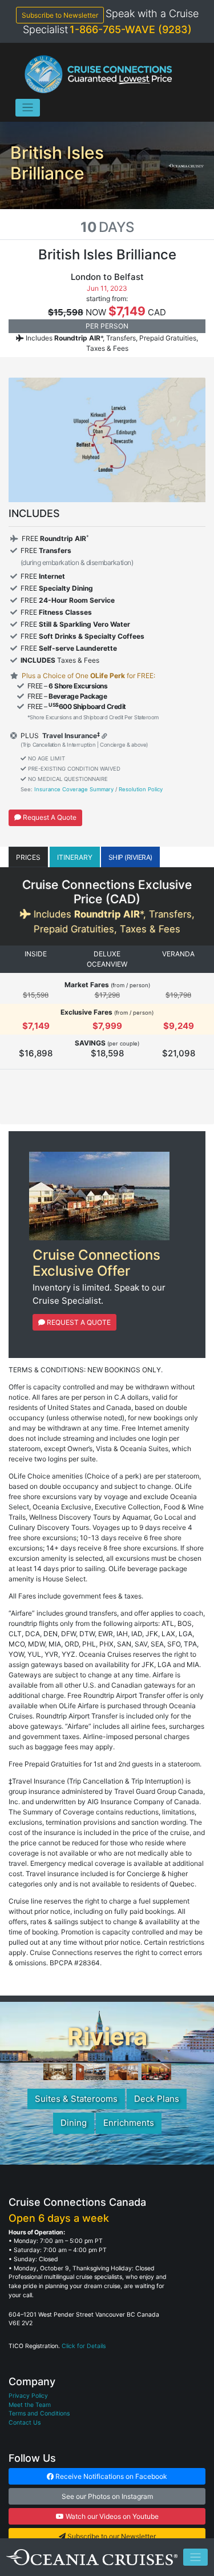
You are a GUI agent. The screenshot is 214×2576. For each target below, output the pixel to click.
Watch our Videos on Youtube (111, 2516)
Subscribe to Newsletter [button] (60, 15)
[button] (28, 857)
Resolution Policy (141, 789)
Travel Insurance (69, 736)
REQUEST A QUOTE (78, 1322)
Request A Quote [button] (49, 817)
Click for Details (84, 2346)
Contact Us (25, 2423)
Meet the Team (30, 2405)
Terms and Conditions (39, 2413)
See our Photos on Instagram (107, 2496)
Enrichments (129, 2123)
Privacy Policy (28, 2396)
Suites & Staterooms (76, 2099)
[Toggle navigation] (28, 108)
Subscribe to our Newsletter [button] (111, 2536)
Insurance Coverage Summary (74, 789)
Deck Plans (157, 2099)
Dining (74, 2123)
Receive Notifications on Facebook (110, 2476)
